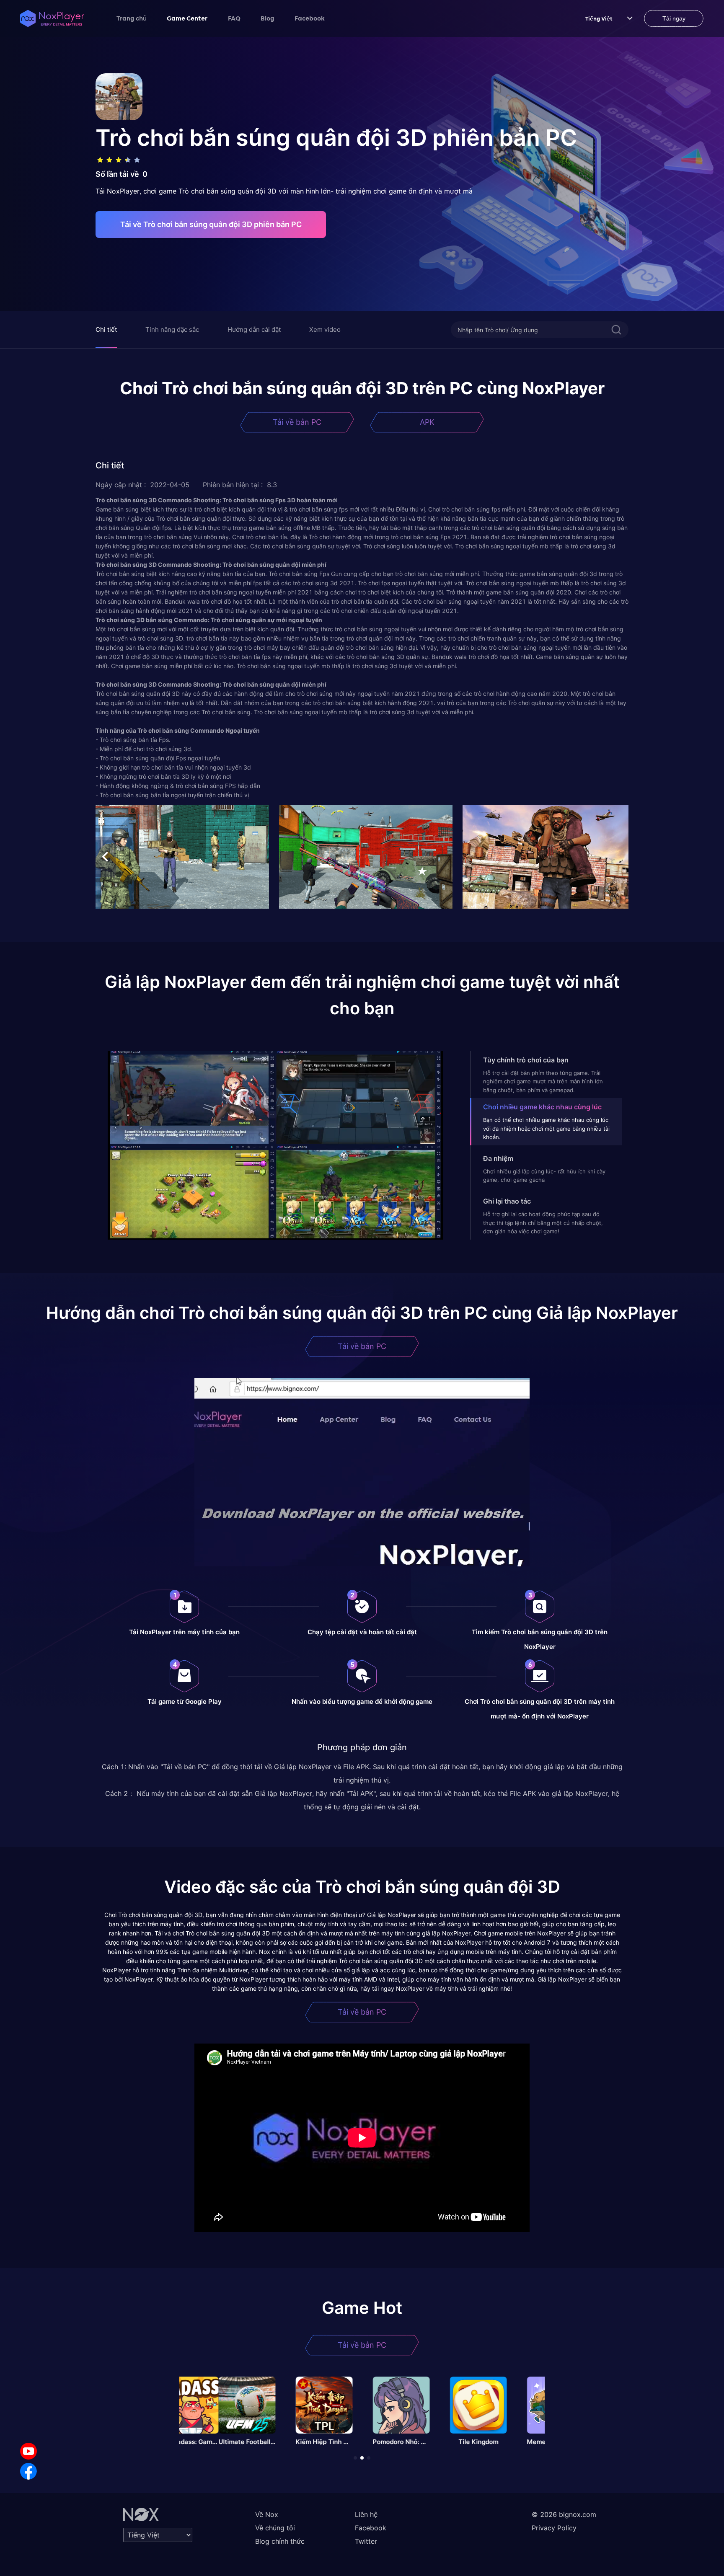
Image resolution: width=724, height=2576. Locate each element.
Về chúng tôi (275, 2528)
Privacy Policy (554, 2528)
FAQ (234, 18)
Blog (268, 18)
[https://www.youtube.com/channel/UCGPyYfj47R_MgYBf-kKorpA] (28, 2451)
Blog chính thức (280, 2541)
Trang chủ (132, 18)
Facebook (310, 18)
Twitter (366, 2541)
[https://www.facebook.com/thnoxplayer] (28, 2471)
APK (427, 422)
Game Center (187, 18)
